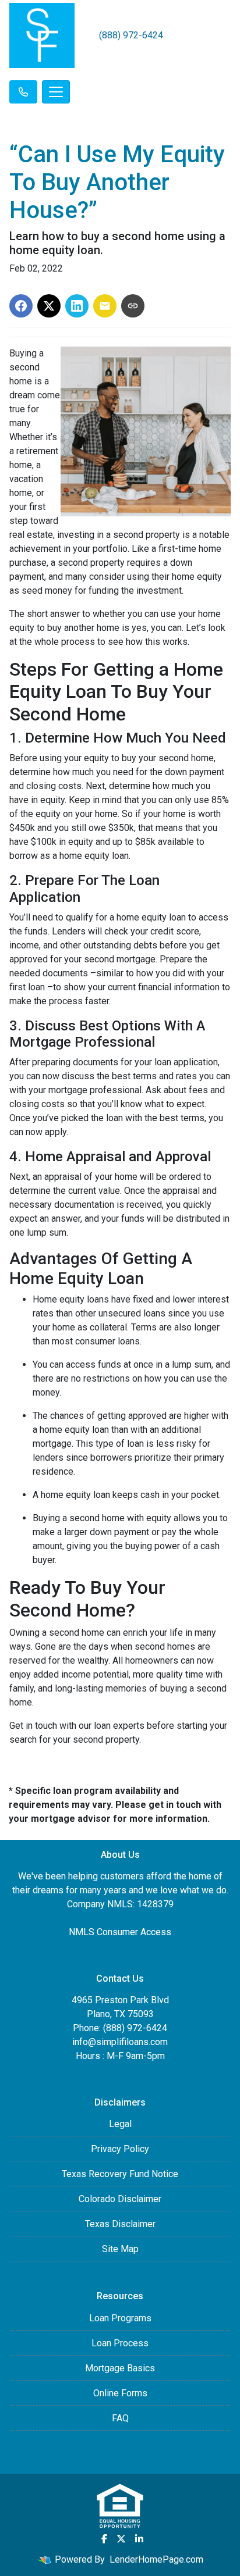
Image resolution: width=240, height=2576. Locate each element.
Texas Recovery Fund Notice (120, 2174)
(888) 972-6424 (131, 35)
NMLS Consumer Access (120, 1932)
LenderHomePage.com (156, 2559)
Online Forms (120, 2393)
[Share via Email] (105, 306)
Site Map (120, 2249)
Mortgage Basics (120, 2368)
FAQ (120, 2418)
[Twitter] (121, 2539)
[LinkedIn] (139, 2539)
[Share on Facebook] (21, 306)
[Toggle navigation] (56, 92)
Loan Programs (120, 2318)
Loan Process (120, 2343)
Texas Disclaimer (120, 2224)
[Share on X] (49, 306)
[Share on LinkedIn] (77, 306)
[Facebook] (104, 2539)
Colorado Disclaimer (120, 2199)
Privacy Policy (120, 2149)
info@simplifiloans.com (120, 2042)
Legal (120, 2124)
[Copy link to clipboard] (133, 306)
